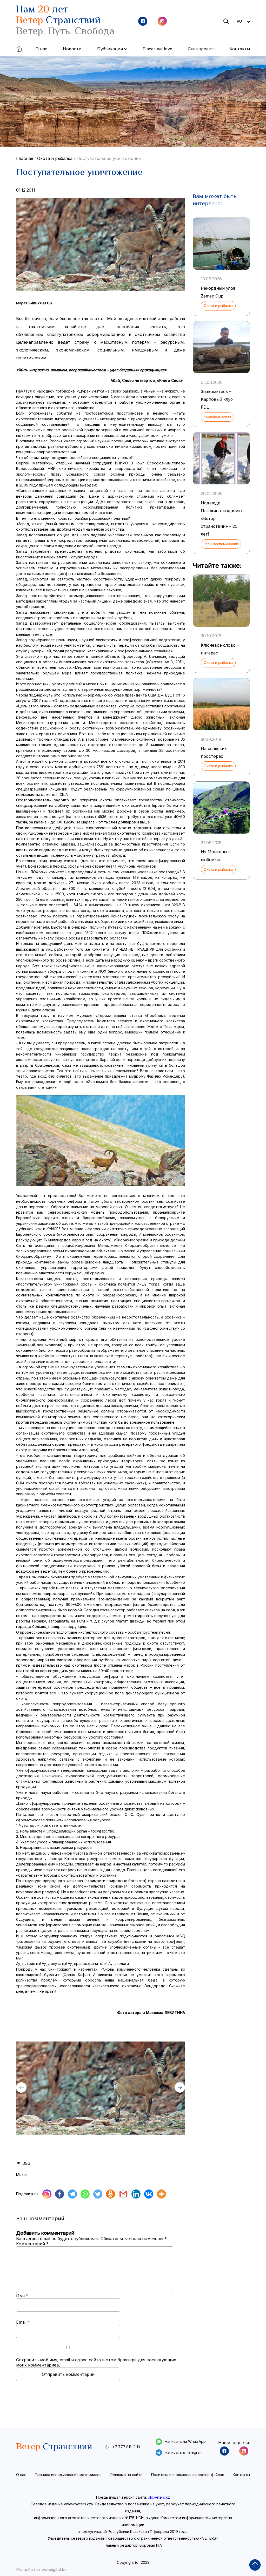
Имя (22, 2296)
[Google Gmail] (123, 2194)
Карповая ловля (217, 417)
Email (23, 2322)
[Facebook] (60, 2194)
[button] (180, 2087)
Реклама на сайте (127, 2475)
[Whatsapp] (85, 2194)
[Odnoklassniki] (111, 2194)
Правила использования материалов (68, 2475)
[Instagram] (47, 2194)
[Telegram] (72, 2194)
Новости (72, 49)
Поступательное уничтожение (109, 158)
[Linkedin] (136, 2194)
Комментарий (32, 2244)
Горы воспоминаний (221, 544)
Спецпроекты (202, 49)
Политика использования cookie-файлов (188, 2475)
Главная (25, 158)
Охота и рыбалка (55, 158)
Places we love (157, 49)
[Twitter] (98, 2194)
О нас (41, 49)
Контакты (240, 49)
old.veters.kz (159, 2497)
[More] (161, 2194)
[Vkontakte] (149, 2194)
